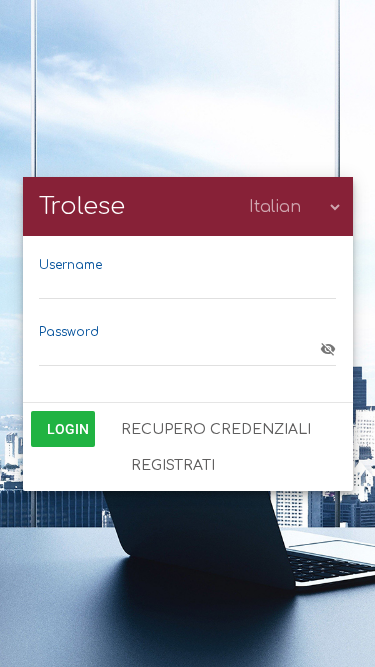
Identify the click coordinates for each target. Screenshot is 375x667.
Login (68, 429)
